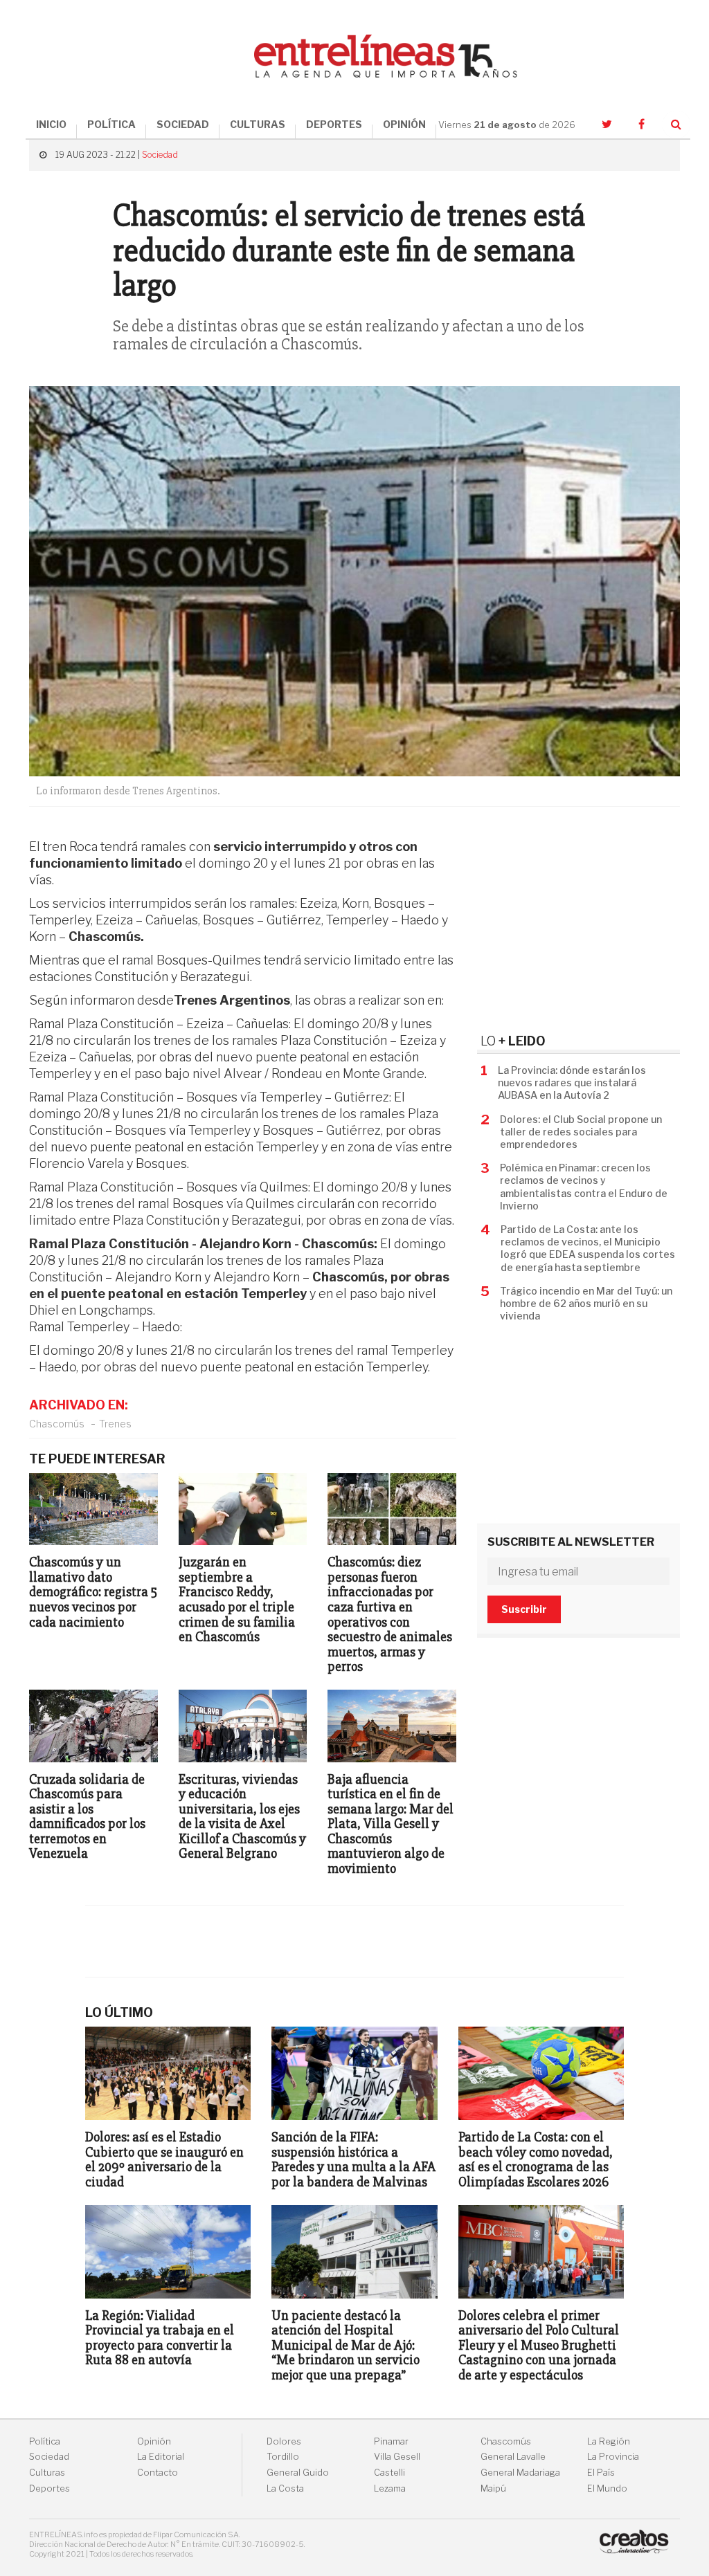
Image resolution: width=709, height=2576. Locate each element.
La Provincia (613, 2457)
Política (45, 2441)
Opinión (154, 2441)
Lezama (390, 2488)
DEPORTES (334, 124)
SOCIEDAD (183, 124)
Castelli (389, 2473)
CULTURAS (258, 124)
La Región (609, 2441)
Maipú (493, 2488)
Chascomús (57, 1424)
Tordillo (283, 2457)
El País (601, 2473)
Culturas (47, 2473)
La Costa (285, 2488)
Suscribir (524, 1609)
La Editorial (161, 2457)
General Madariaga (520, 2473)
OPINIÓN (404, 124)
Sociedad (160, 155)
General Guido (298, 2473)
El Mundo (607, 2488)
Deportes (50, 2488)
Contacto (158, 2473)
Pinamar (391, 2441)
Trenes (115, 1424)
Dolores (284, 2441)
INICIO (51, 124)
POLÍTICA (111, 124)
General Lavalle (513, 2457)
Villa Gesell (397, 2457)
